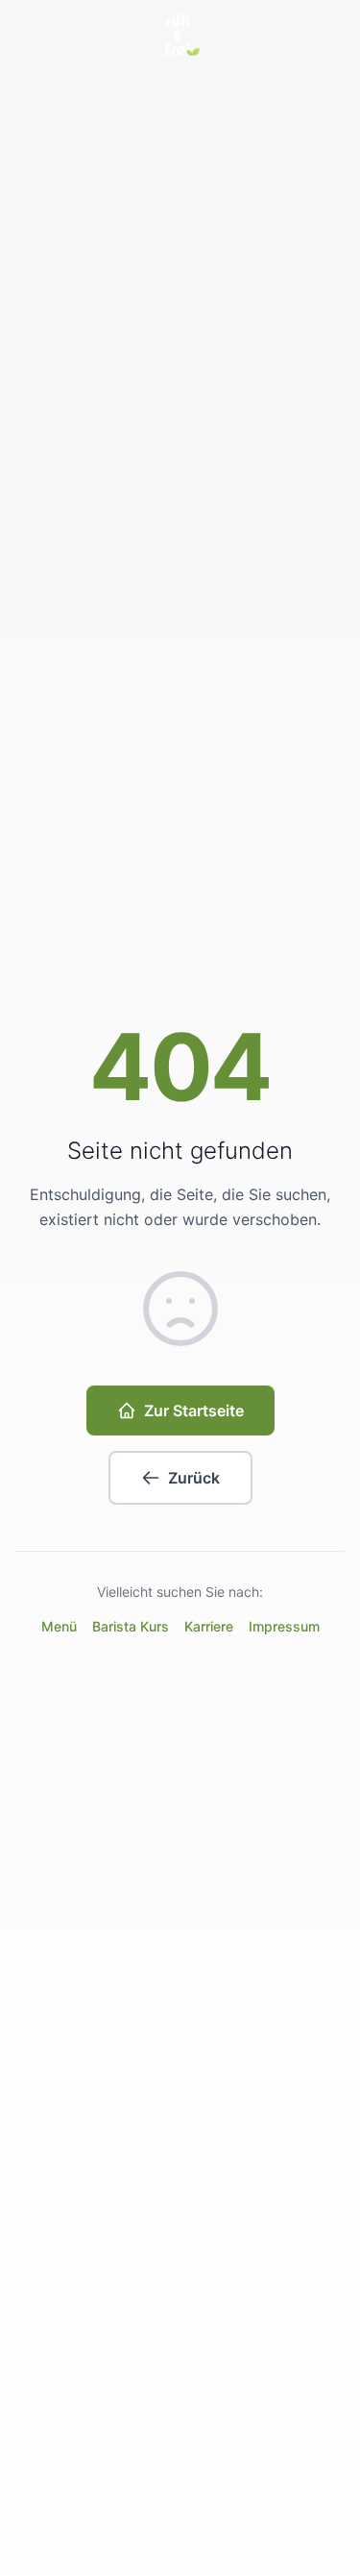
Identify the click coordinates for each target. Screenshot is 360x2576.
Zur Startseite (194, 1411)
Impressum (284, 1626)
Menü (59, 1626)
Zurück (194, 1478)
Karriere (209, 1626)
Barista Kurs (131, 1626)
